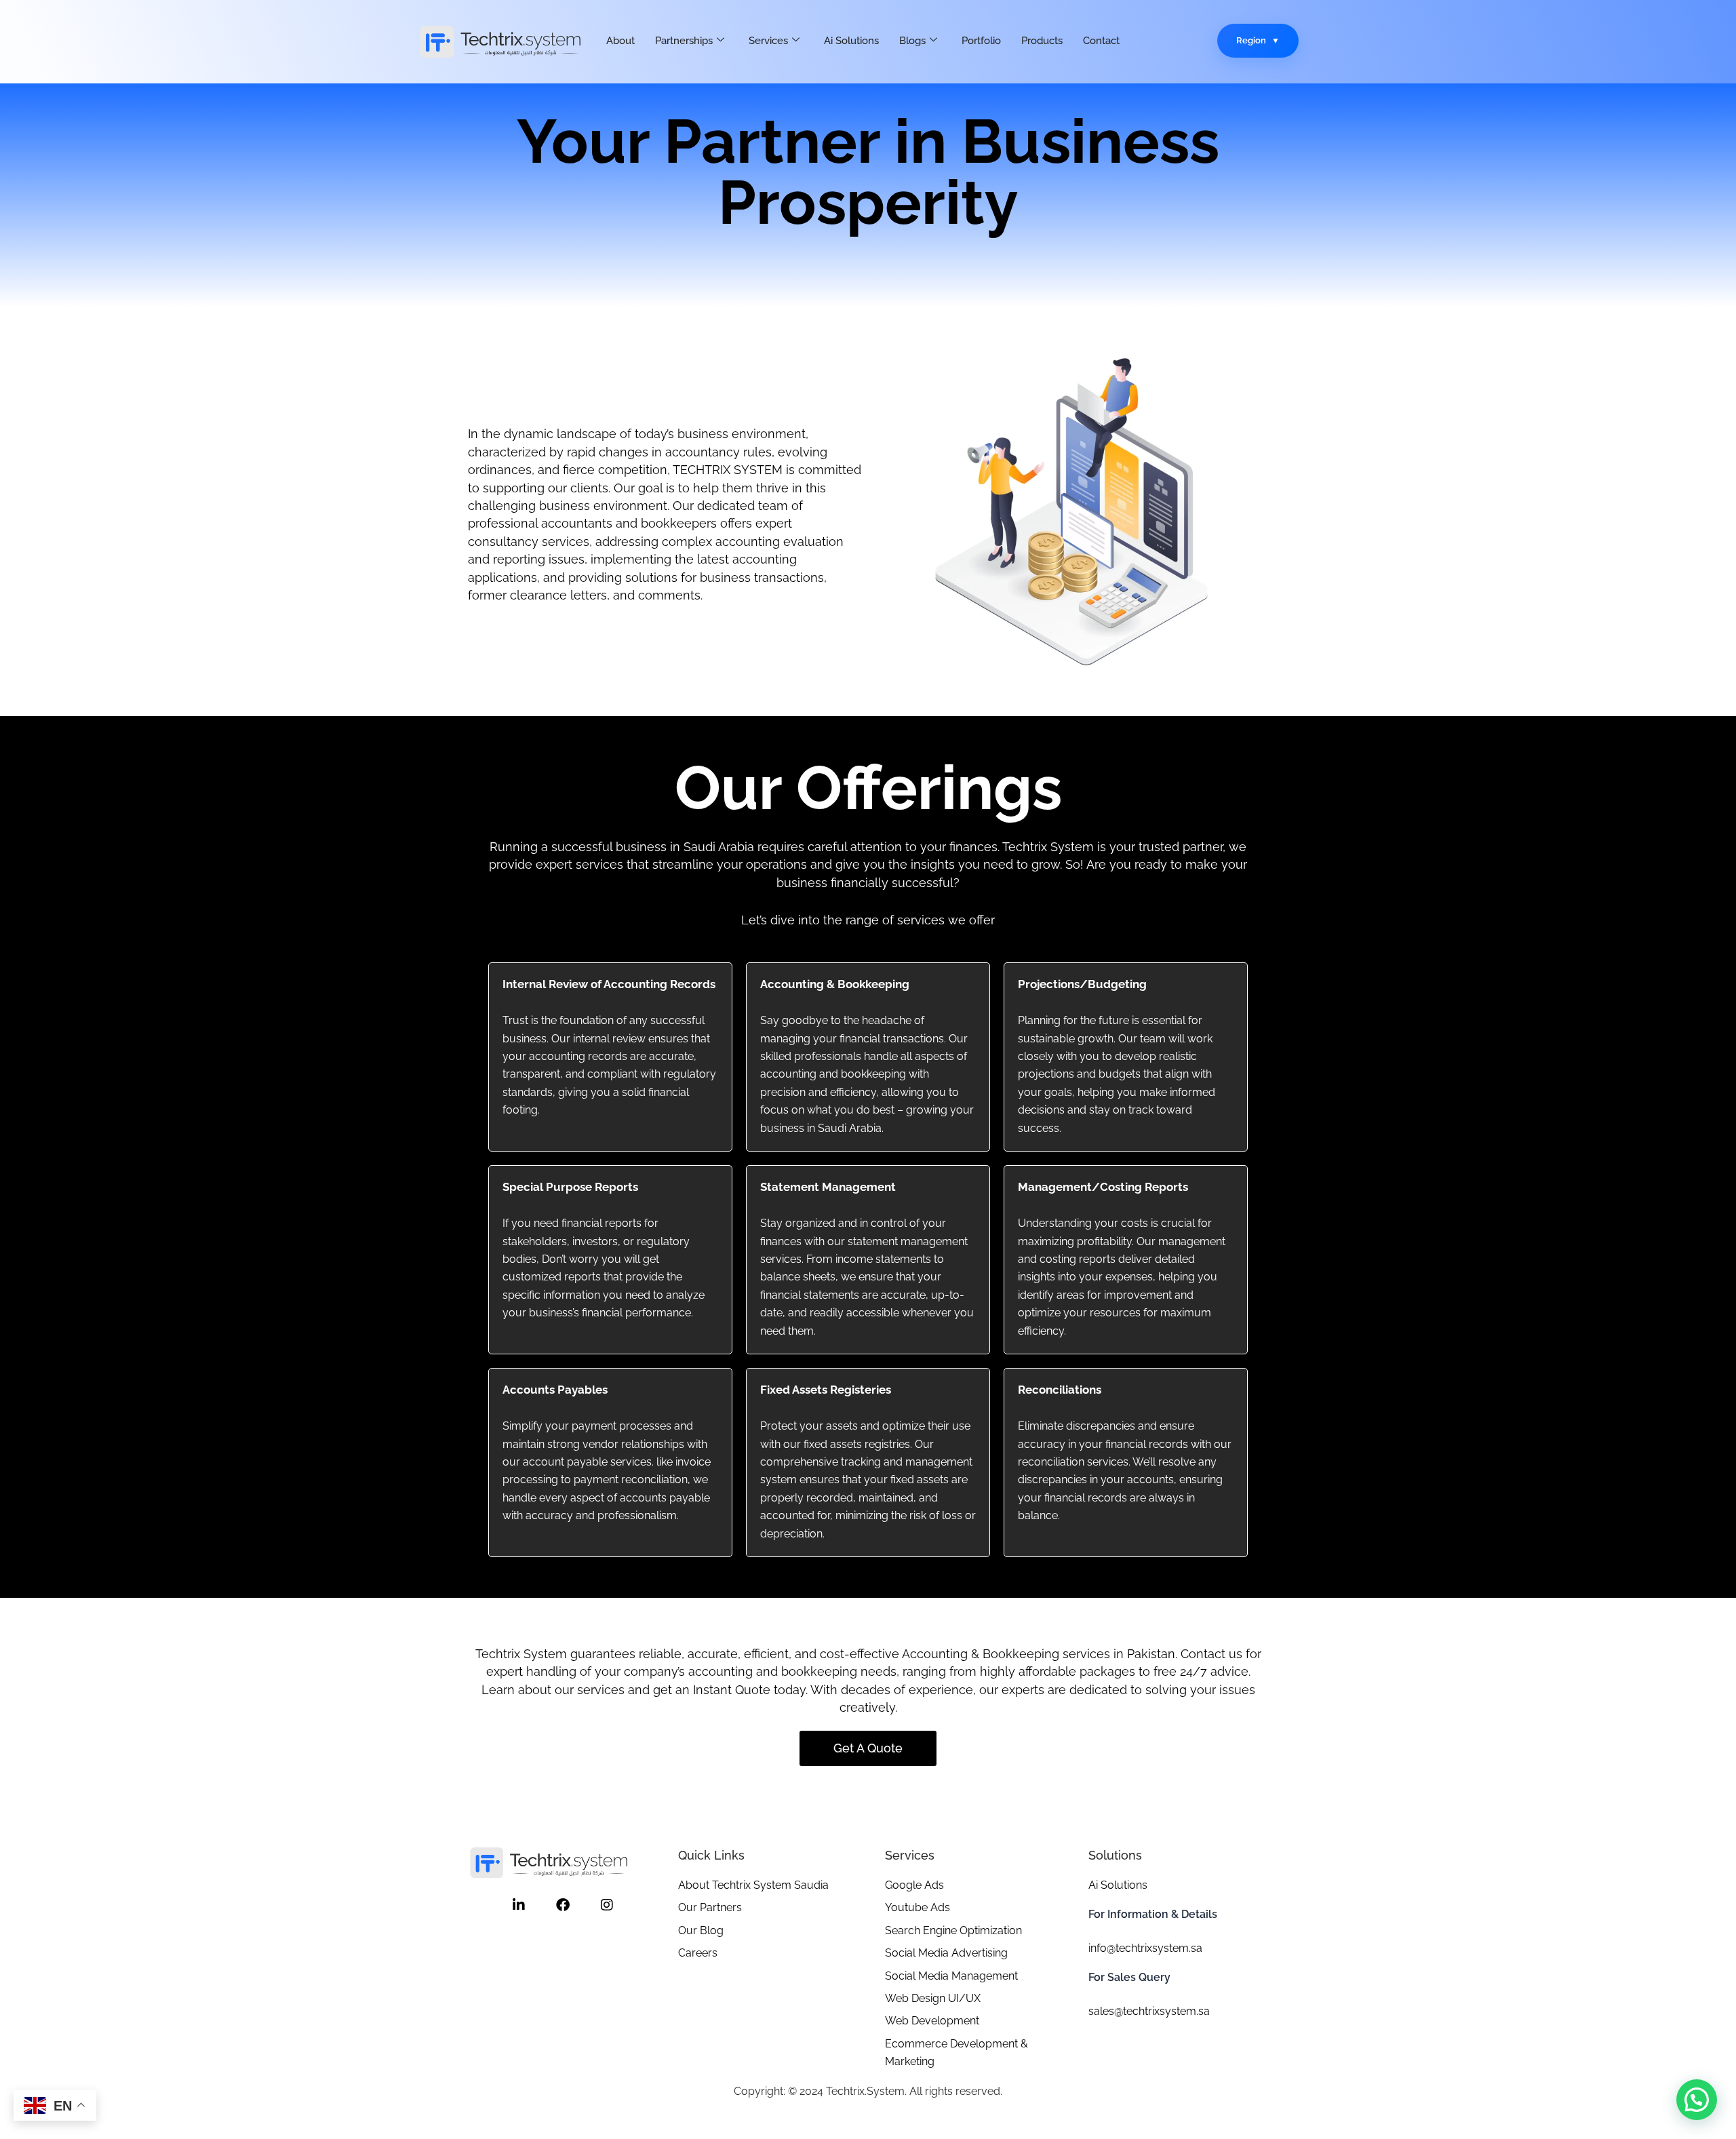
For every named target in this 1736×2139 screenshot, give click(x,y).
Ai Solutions (851, 41)
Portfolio (981, 41)
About (620, 41)
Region (1251, 40)
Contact (1101, 41)
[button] (1697, 2100)
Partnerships (684, 41)
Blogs (912, 41)
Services (768, 41)
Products (1042, 41)
